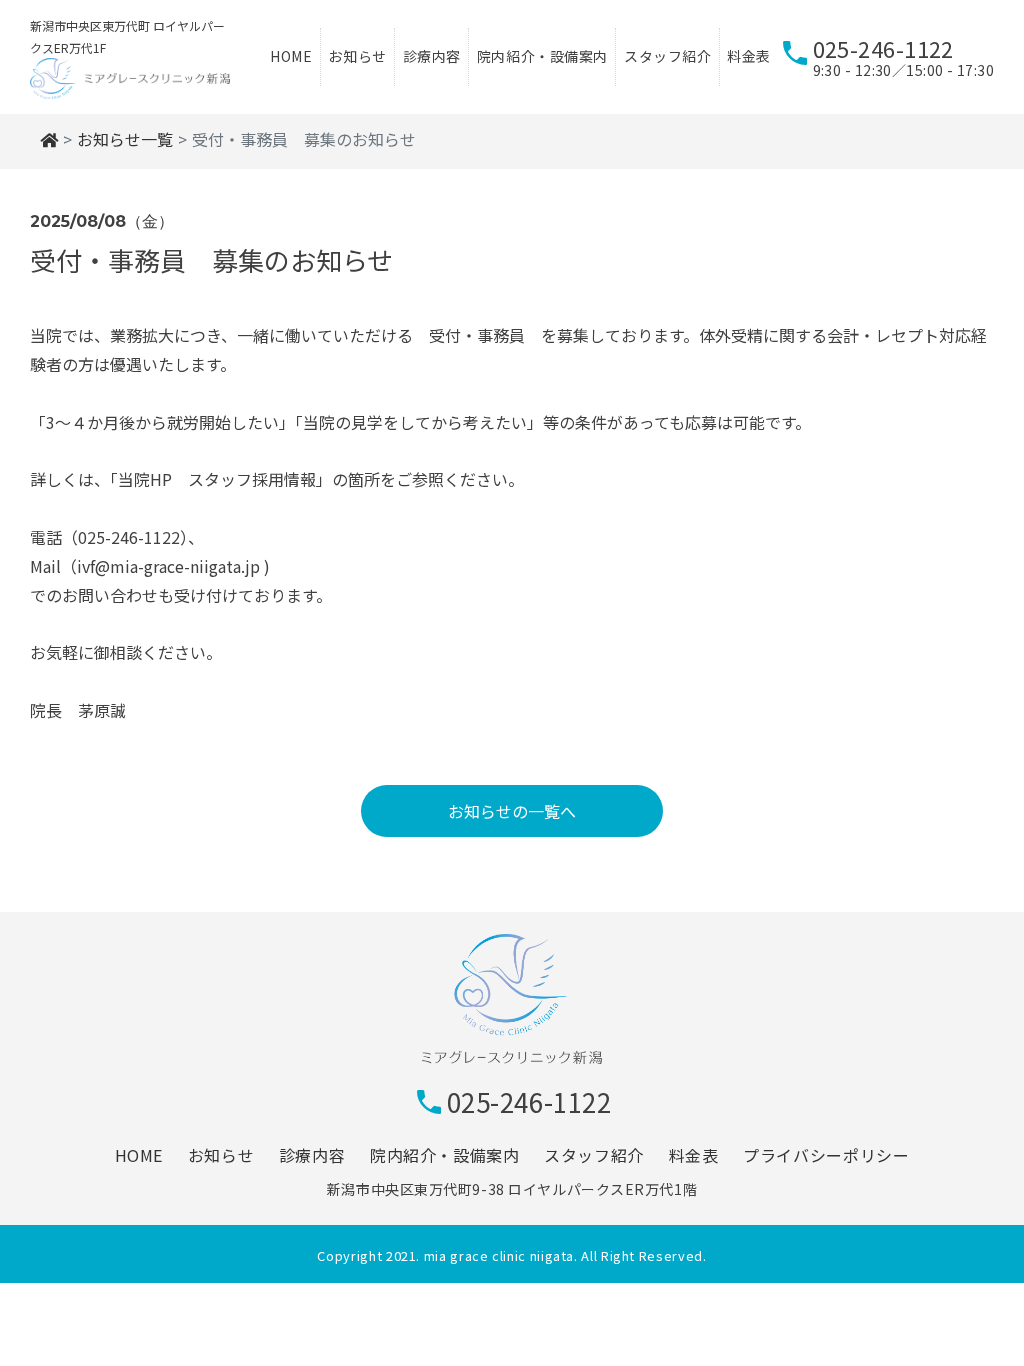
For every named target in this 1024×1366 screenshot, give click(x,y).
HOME (291, 56)
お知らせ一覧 (125, 139)
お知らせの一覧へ (512, 811)
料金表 (749, 56)
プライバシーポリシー (826, 1155)
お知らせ (357, 56)
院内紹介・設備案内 (542, 56)
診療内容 (432, 56)
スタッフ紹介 (667, 56)
